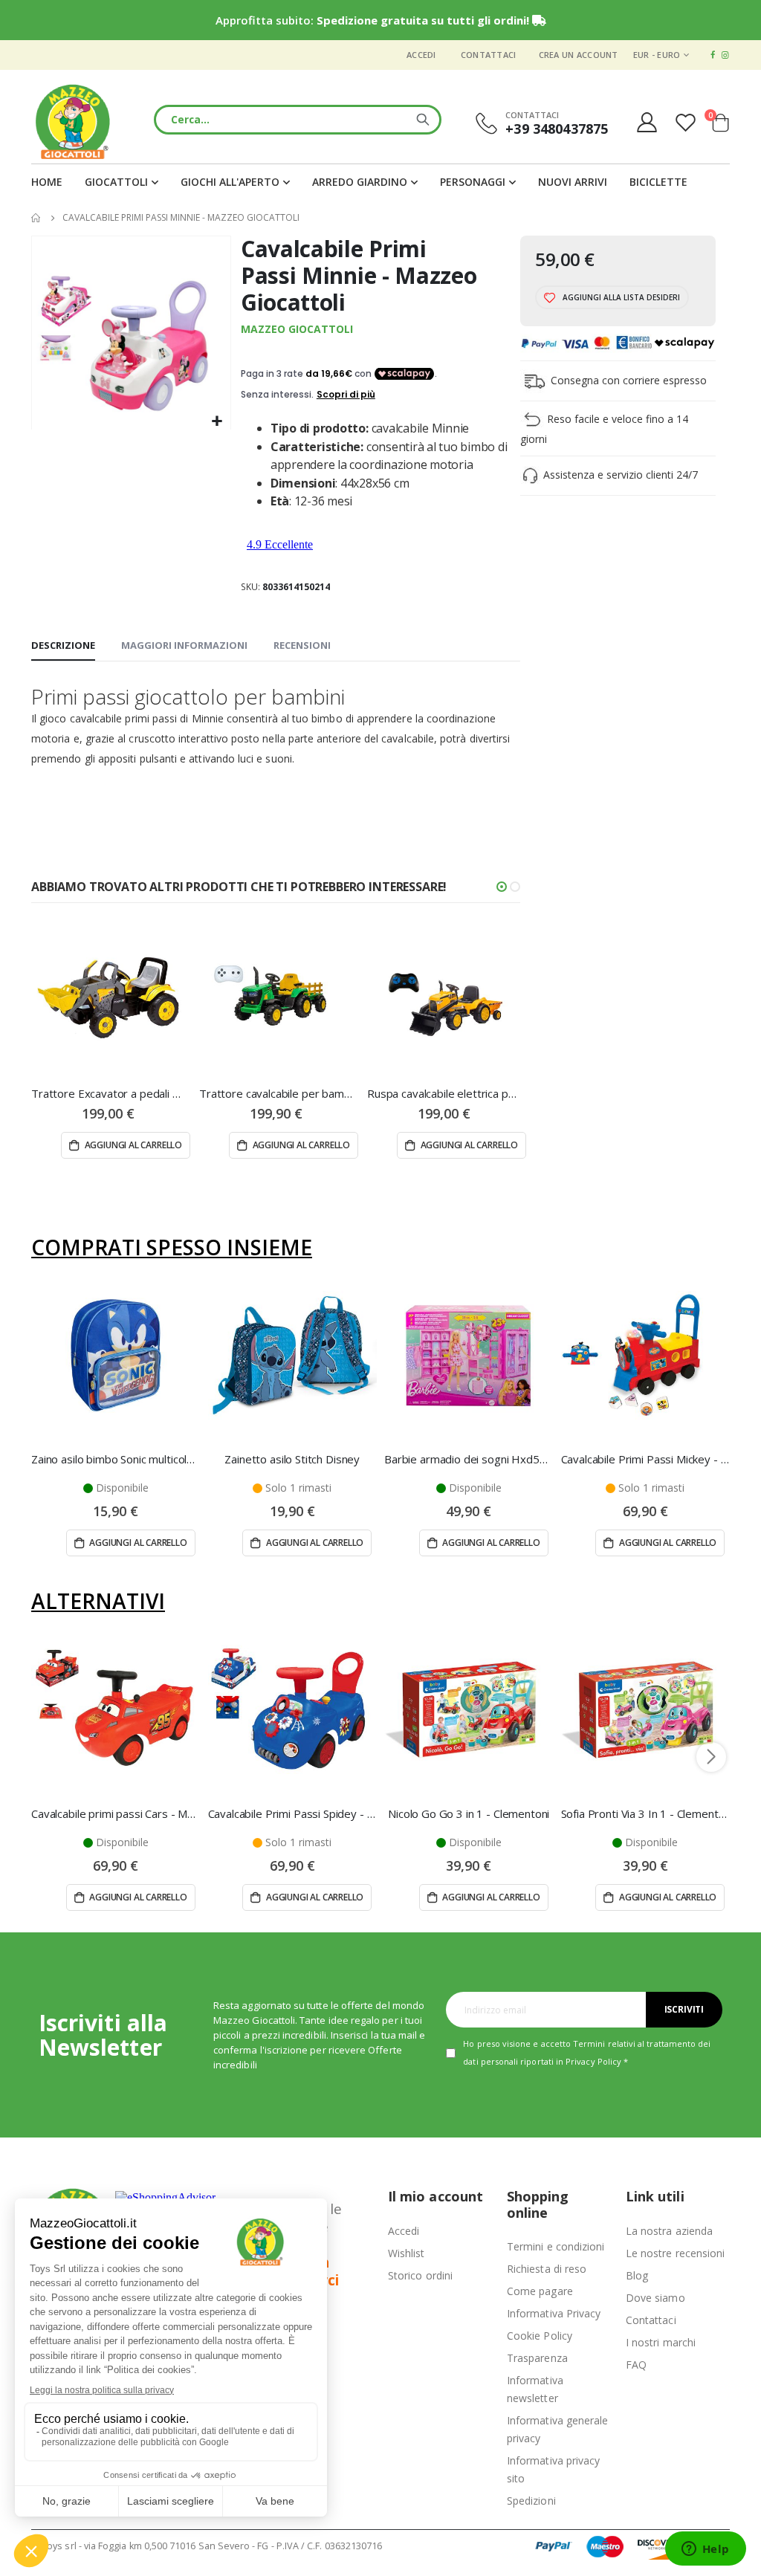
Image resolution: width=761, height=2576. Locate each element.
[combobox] (297, 120)
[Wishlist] (687, 122)
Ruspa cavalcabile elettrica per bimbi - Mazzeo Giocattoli (444, 1093)
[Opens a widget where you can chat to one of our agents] (705, 2550)
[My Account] (647, 122)
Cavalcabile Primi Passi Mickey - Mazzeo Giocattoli (646, 1459)
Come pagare (540, 2291)
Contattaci (489, 55)
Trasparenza (537, 2358)
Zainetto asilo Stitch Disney (292, 1459)
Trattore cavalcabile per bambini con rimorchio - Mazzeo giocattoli (276, 1093)
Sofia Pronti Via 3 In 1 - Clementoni (646, 1813)
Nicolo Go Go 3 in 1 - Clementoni (469, 1813)
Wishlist (407, 2253)
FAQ (636, 2365)
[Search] (423, 120)
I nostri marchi (661, 2342)
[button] (217, 422)
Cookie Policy (540, 2336)
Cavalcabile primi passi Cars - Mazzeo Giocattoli (116, 1813)
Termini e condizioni (556, 2246)
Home (36, 218)
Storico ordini (420, 2275)
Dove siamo (655, 2298)
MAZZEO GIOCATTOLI (297, 329)
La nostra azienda (669, 2231)
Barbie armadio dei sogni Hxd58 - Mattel (469, 1459)
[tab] (63, 646)
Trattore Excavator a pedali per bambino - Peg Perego (108, 1093)
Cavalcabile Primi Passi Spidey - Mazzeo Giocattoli (293, 1813)
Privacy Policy (593, 2061)
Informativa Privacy (554, 2313)
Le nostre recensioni (675, 2253)
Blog (637, 2275)
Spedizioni (531, 2501)
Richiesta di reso (547, 2269)
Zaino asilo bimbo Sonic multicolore (116, 1459)
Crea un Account (579, 55)
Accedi (421, 55)
